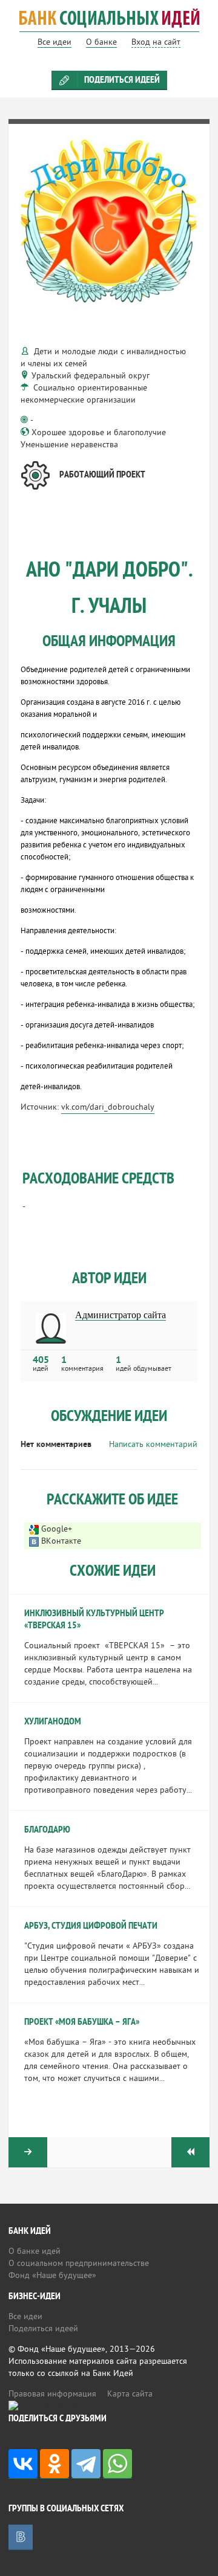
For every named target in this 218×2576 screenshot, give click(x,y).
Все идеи (25, 2317)
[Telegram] (86, 2464)
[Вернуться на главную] (109, 26)
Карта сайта (130, 2394)
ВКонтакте (61, 1542)
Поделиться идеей (122, 80)
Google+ (57, 1529)
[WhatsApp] (117, 2464)
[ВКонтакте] (23, 2464)
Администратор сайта (121, 1315)
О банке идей (35, 2252)
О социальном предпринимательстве (79, 2264)
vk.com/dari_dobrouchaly (108, 1108)
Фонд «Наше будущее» (52, 2276)
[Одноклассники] (54, 2464)
